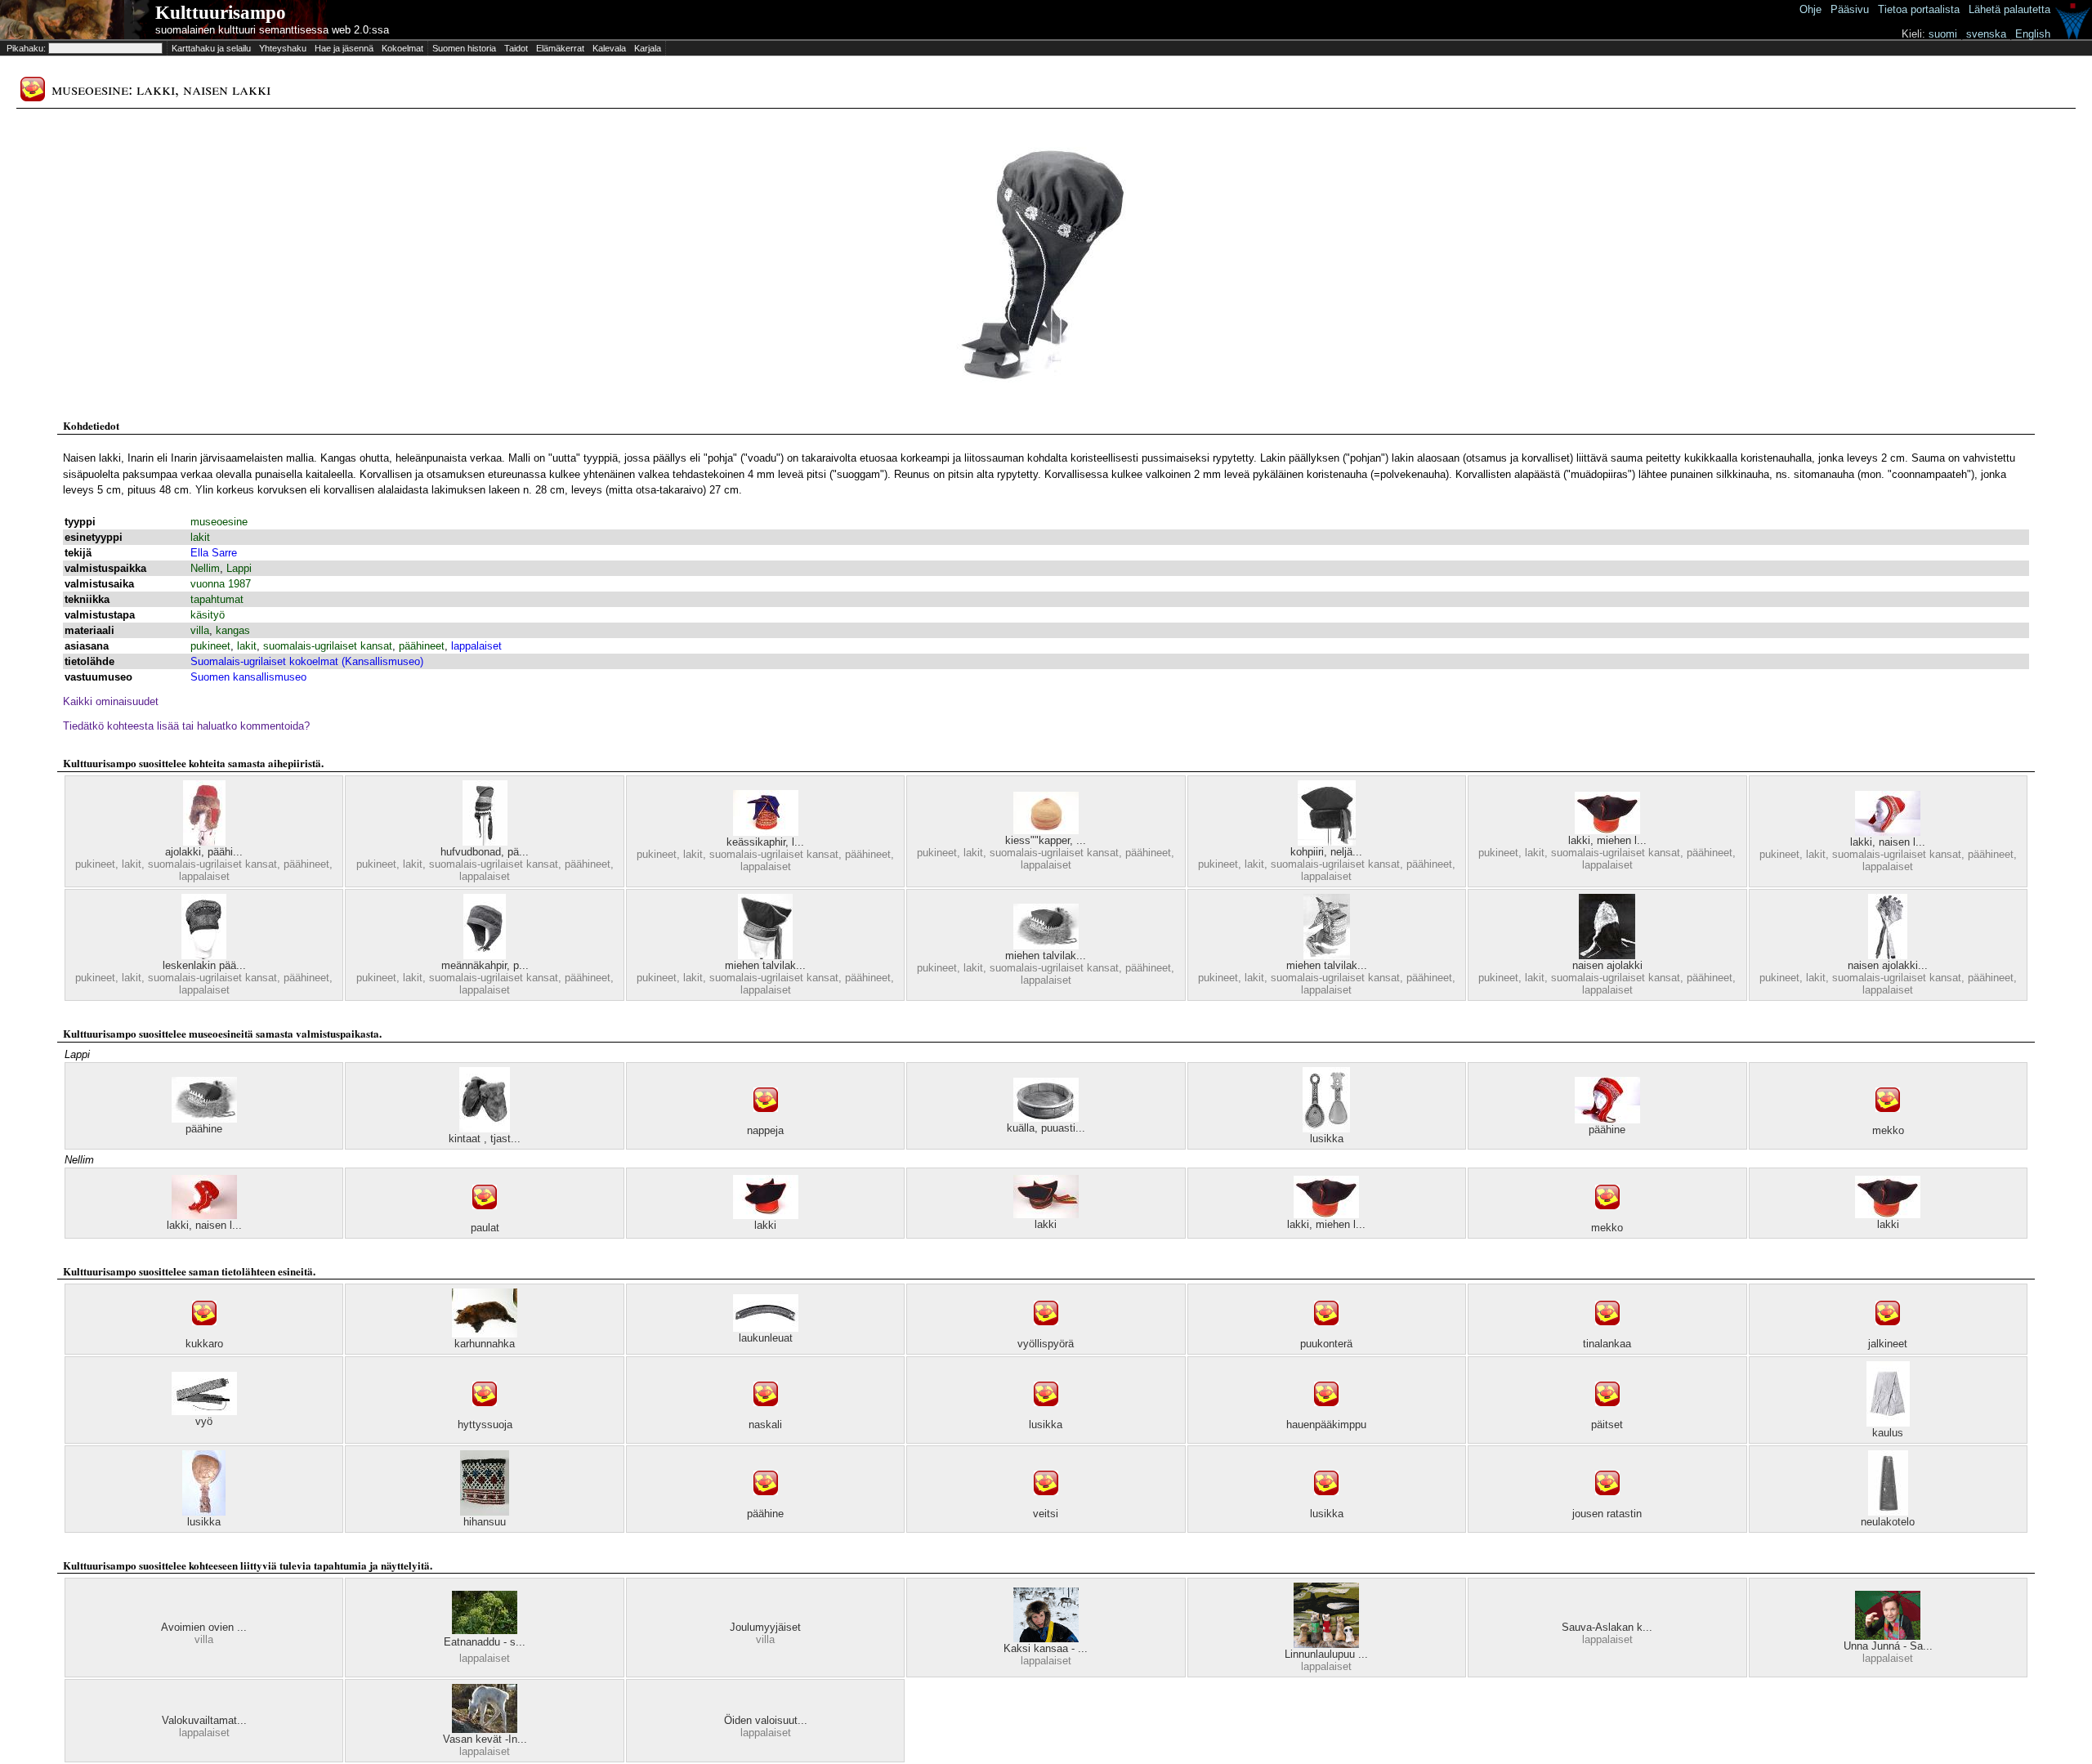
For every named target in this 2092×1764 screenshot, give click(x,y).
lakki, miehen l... (1607, 840)
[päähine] (204, 1119)
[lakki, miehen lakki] (1607, 831)
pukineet (210, 646)
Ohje (1810, 9)
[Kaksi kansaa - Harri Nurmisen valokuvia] (1046, 1639)
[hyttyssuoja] (485, 1415)
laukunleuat (766, 1338)
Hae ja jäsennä (344, 48)
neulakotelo (1888, 1522)
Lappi (239, 568)
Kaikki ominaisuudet (111, 701)
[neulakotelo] (1888, 1512)
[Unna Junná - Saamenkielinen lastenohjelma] (1888, 1636)
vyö (204, 1421)
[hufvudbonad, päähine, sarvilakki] (485, 842)
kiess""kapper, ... (1046, 840)
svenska (1986, 34)
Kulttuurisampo (221, 13)
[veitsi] (1046, 1504)
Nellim (205, 568)
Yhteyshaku (283, 48)
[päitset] (1607, 1415)
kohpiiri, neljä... (1326, 852)
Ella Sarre (214, 553)
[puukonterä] (1326, 1334)
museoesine (219, 522)
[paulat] (485, 1218)
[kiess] (1046, 831)
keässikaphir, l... (765, 842)
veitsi (1046, 1514)
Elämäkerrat (560, 48)
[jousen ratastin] (1607, 1504)
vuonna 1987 (221, 584)
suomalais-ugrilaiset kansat (328, 646)
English (2033, 34)
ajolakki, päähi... (204, 852)
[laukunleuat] (766, 1328)
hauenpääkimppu (1326, 1425)
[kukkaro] (204, 1334)
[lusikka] (1326, 1129)
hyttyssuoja (485, 1425)
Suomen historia (464, 48)
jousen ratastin (1607, 1514)
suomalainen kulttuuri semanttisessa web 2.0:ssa (272, 30)
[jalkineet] (1888, 1334)
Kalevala (609, 48)
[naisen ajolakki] (1607, 956)
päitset (1607, 1425)
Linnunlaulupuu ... (1326, 1654)
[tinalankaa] (1607, 1334)
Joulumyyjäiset (765, 1627)
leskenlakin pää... (204, 965)
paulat (485, 1228)
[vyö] (204, 1411)
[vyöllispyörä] (1046, 1334)
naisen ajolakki (1607, 965)
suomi (1943, 34)
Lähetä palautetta (2009, 9)
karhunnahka (485, 1344)
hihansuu (485, 1522)
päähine (204, 1129)
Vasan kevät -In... (485, 1739)
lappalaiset (476, 646)
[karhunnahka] (485, 1334)
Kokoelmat (402, 48)
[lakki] (766, 1215)
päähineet (422, 646)
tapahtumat (217, 599)
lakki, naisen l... (1888, 842)
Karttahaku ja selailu (211, 48)
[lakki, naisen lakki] (1888, 832)
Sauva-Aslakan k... (1607, 1627)
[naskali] (766, 1415)
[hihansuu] (485, 1512)
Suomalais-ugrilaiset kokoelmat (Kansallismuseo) (307, 661)
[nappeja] (766, 1121)
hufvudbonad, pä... (485, 852)
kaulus (1888, 1433)
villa (200, 630)
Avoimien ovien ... (204, 1627)
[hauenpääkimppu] (1326, 1415)
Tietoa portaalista (1919, 9)
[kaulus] (1888, 1423)
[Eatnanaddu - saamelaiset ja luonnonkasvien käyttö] (485, 1630)
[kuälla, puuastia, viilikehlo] (1046, 1118)
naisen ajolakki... (1888, 965)
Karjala (648, 48)
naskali (765, 1425)
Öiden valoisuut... (766, 1720)
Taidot (516, 48)
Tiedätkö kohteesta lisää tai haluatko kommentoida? (186, 726)
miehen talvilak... (765, 965)
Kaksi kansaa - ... (1046, 1648)
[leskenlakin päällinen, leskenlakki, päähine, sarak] (204, 956)
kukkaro (204, 1344)
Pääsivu (1850, 9)
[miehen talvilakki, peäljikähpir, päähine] (1046, 946)
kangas (233, 630)
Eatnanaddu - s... (485, 1642)
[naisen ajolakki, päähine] (1888, 956)
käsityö (208, 615)
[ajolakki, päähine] (204, 842)
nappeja (765, 1130)
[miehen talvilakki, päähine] (1327, 956)
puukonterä (1326, 1344)
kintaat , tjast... (485, 1139)
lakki (765, 1225)
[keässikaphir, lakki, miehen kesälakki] (766, 832)
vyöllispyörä (1046, 1344)
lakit (200, 537)
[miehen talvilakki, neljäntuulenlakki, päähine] (765, 956)
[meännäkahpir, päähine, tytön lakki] (485, 956)
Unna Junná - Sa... (1888, 1646)
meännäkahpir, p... (485, 965)
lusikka (1327, 1139)
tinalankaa (1607, 1344)
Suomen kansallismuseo (248, 677)
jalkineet (1888, 1344)
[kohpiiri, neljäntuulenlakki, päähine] (1327, 842)
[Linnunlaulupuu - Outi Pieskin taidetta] (1326, 1644)
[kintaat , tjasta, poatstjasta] (485, 1129)
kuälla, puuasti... (1046, 1128)
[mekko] (1888, 1121)
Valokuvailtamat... (204, 1720)
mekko (1888, 1130)
